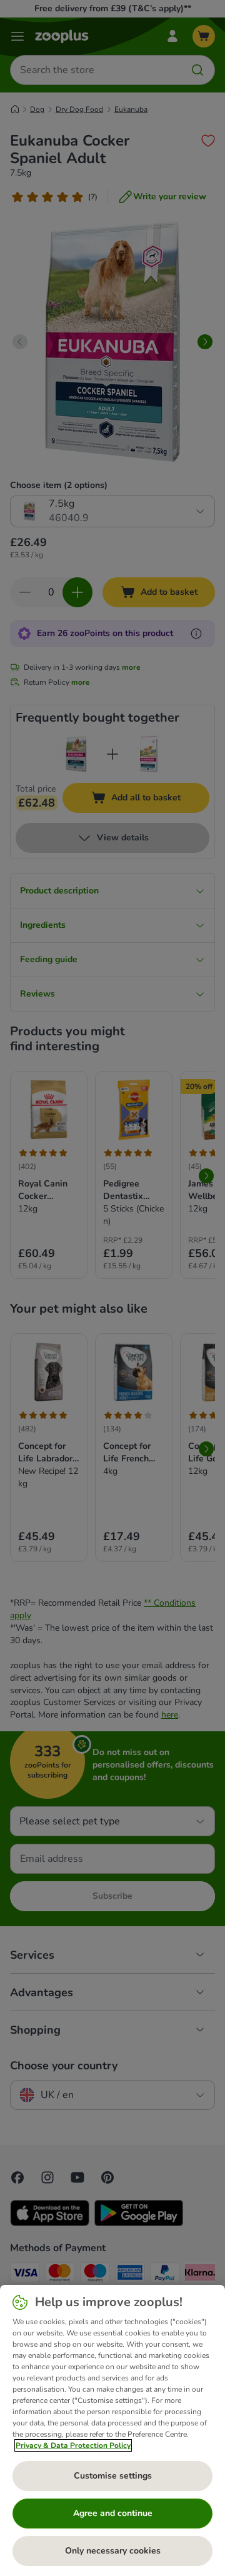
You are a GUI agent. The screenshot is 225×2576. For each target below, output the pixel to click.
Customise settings (113, 2476)
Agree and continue (113, 2513)
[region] (112, 2430)
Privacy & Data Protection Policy (73, 2445)
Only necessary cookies (113, 2551)
